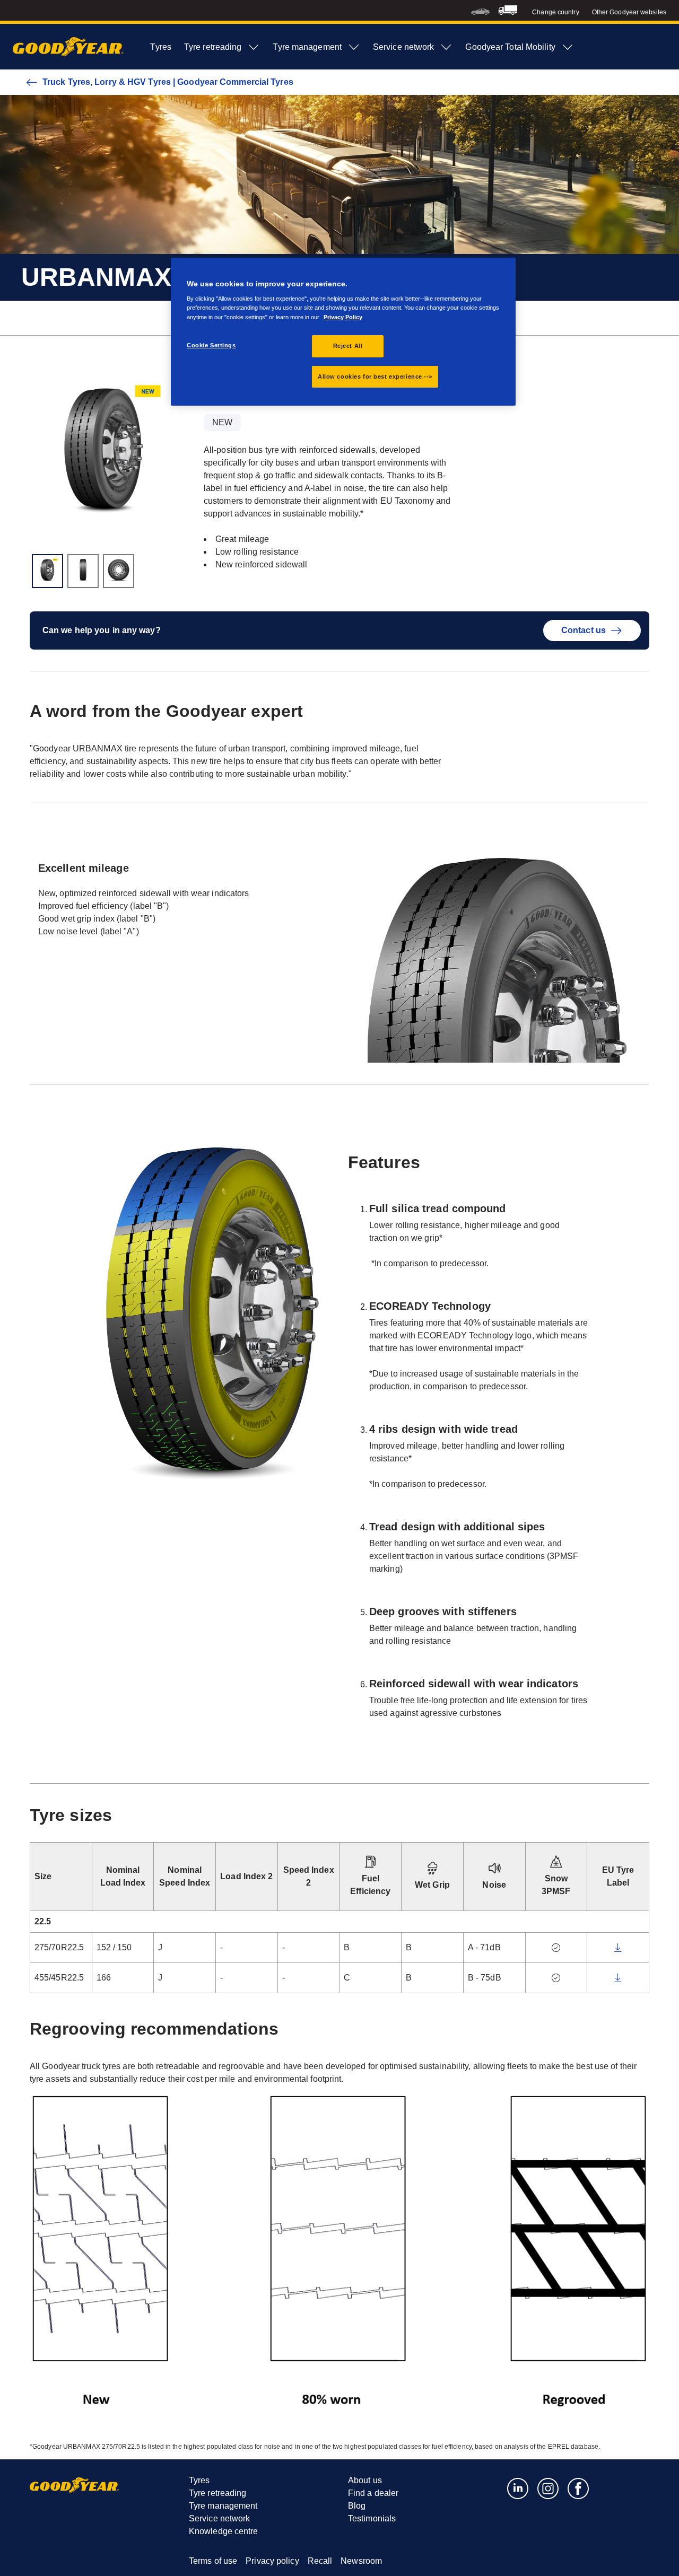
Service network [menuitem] (404, 47)
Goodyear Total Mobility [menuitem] (510, 47)
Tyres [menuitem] (161, 47)
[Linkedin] (518, 2488)
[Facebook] (578, 2488)
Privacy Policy (343, 317)
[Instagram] (548, 2488)
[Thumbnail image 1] (47, 571)
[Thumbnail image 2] (83, 571)
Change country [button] (555, 12)
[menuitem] (480, 10)
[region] (343, 332)
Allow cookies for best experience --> (375, 376)
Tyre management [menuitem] (307, 47)
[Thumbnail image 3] (119, 571)
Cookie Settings (211, 345)
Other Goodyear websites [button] (629, 12)
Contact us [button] (584, 630)
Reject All (348, 346)
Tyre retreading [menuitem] (213, 47)
